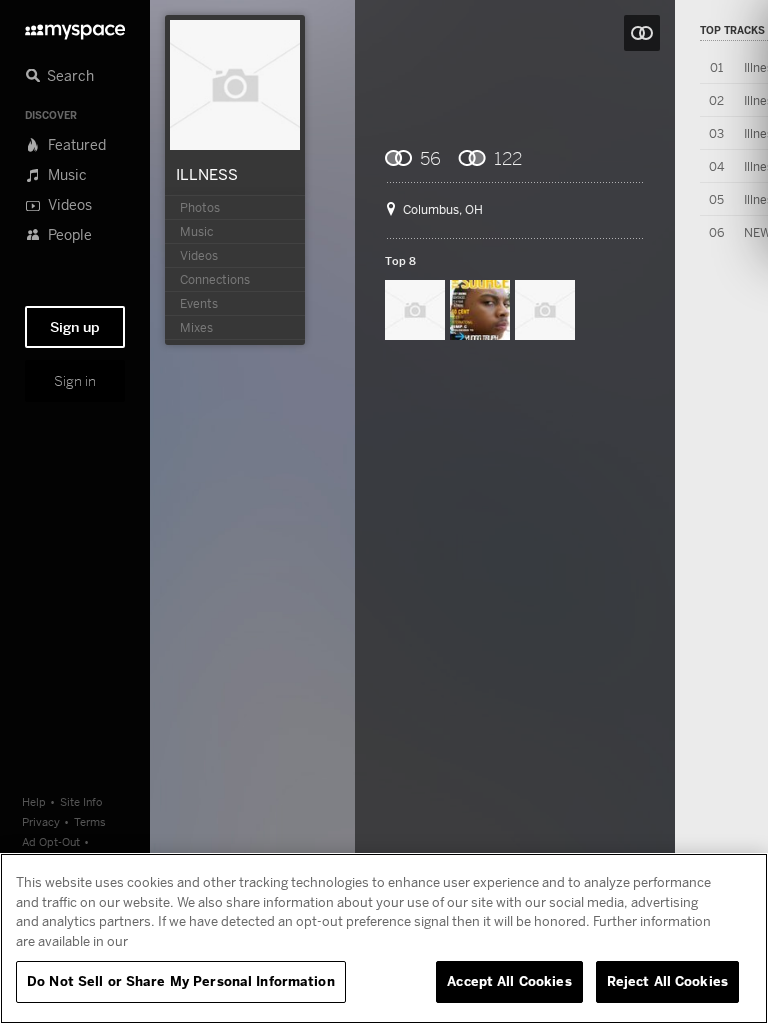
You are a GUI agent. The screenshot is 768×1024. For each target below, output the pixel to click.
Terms (90, 821)
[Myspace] (75, 26)
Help (34, 801)
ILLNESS (207, 174)
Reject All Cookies (667, 981)
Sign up (75, 327)
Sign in (75, 381)
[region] (384, 938)
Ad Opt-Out (51, 841)
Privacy (41, 821)
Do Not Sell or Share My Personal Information (181, 981)
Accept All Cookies (509, 981)
